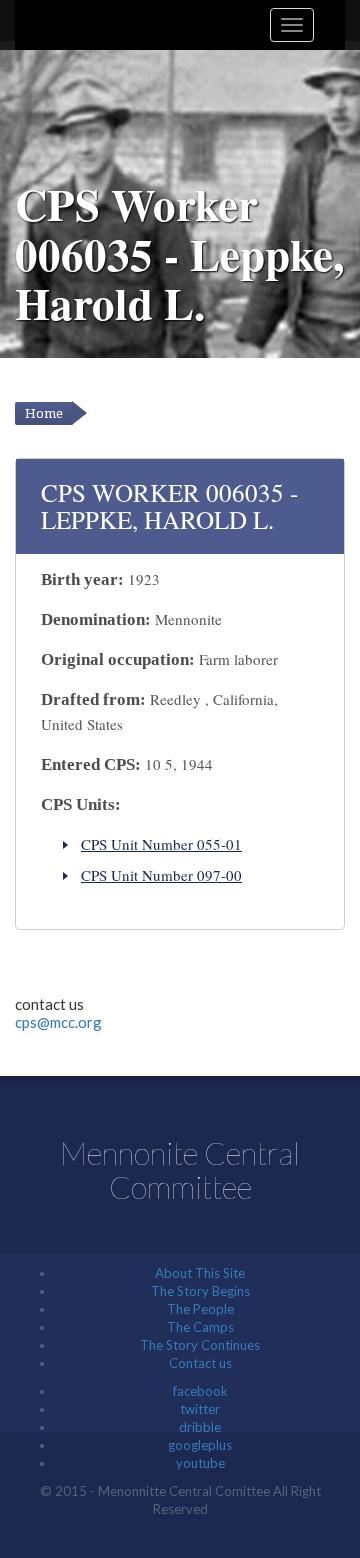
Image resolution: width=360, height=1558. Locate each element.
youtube (200, 1463)
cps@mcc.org (58, 1022)
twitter (200, 1409)
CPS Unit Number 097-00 (161, 875)
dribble (200, 1427)
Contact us (200, 1363)
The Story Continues (200, 1345)
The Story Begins (200, 1291)
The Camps (200, 1327)
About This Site (200, 1273)
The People (200, 1309)
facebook (200, 1391)
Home (44, 413)
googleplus (200, 1445)
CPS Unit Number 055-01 (161, 844)
